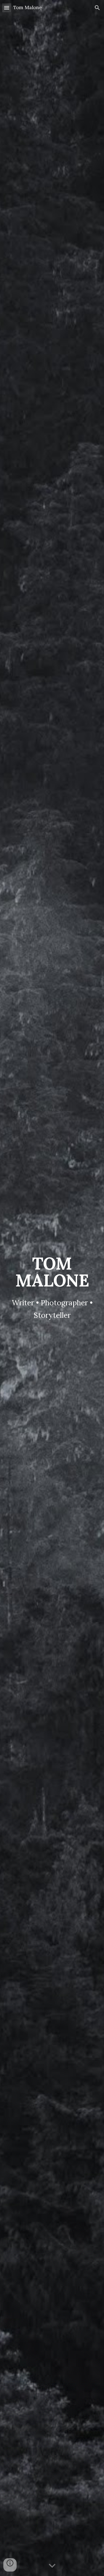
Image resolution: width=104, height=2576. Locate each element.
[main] (52, 1272)
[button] (7, 8)
